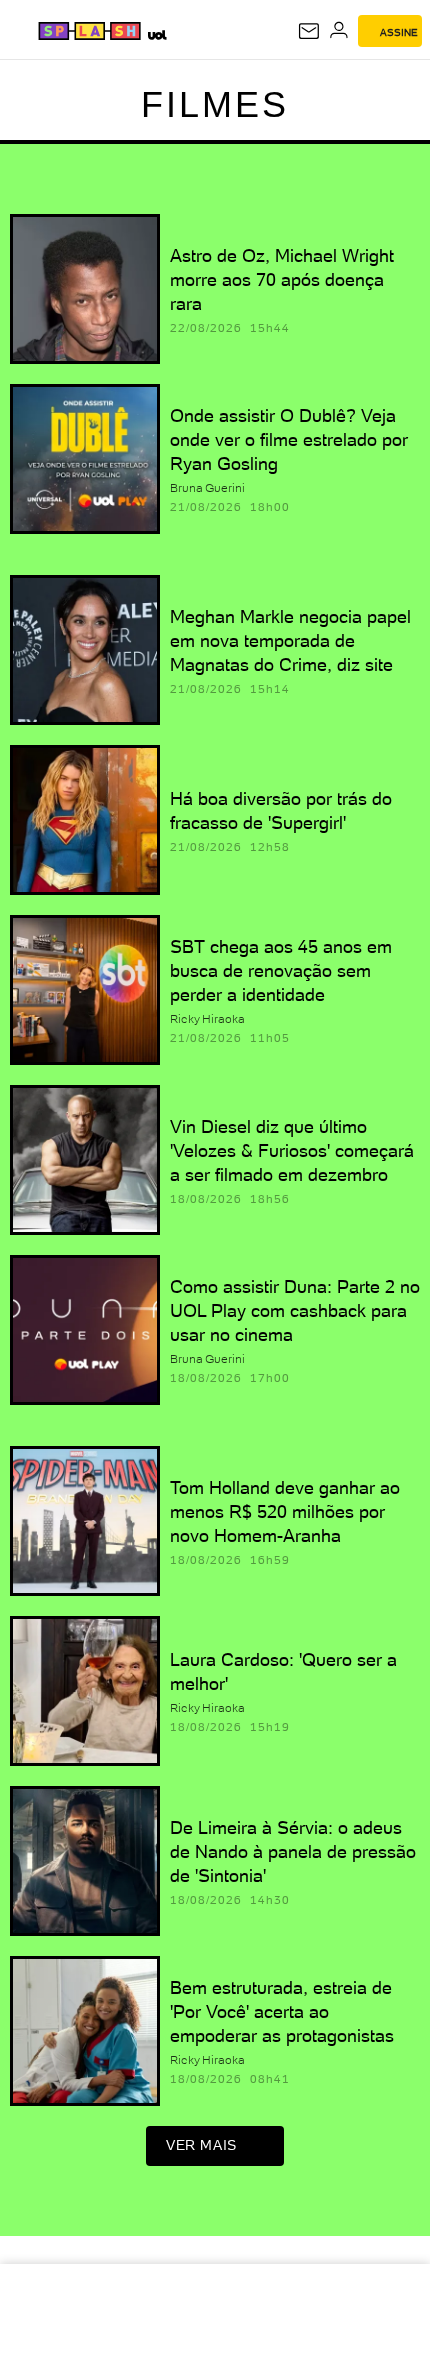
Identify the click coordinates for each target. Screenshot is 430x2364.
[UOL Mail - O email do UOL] (309, 31)
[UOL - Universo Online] (156, 34)
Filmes (215, 104)
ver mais (201, 2145)
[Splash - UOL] (89, 31)
